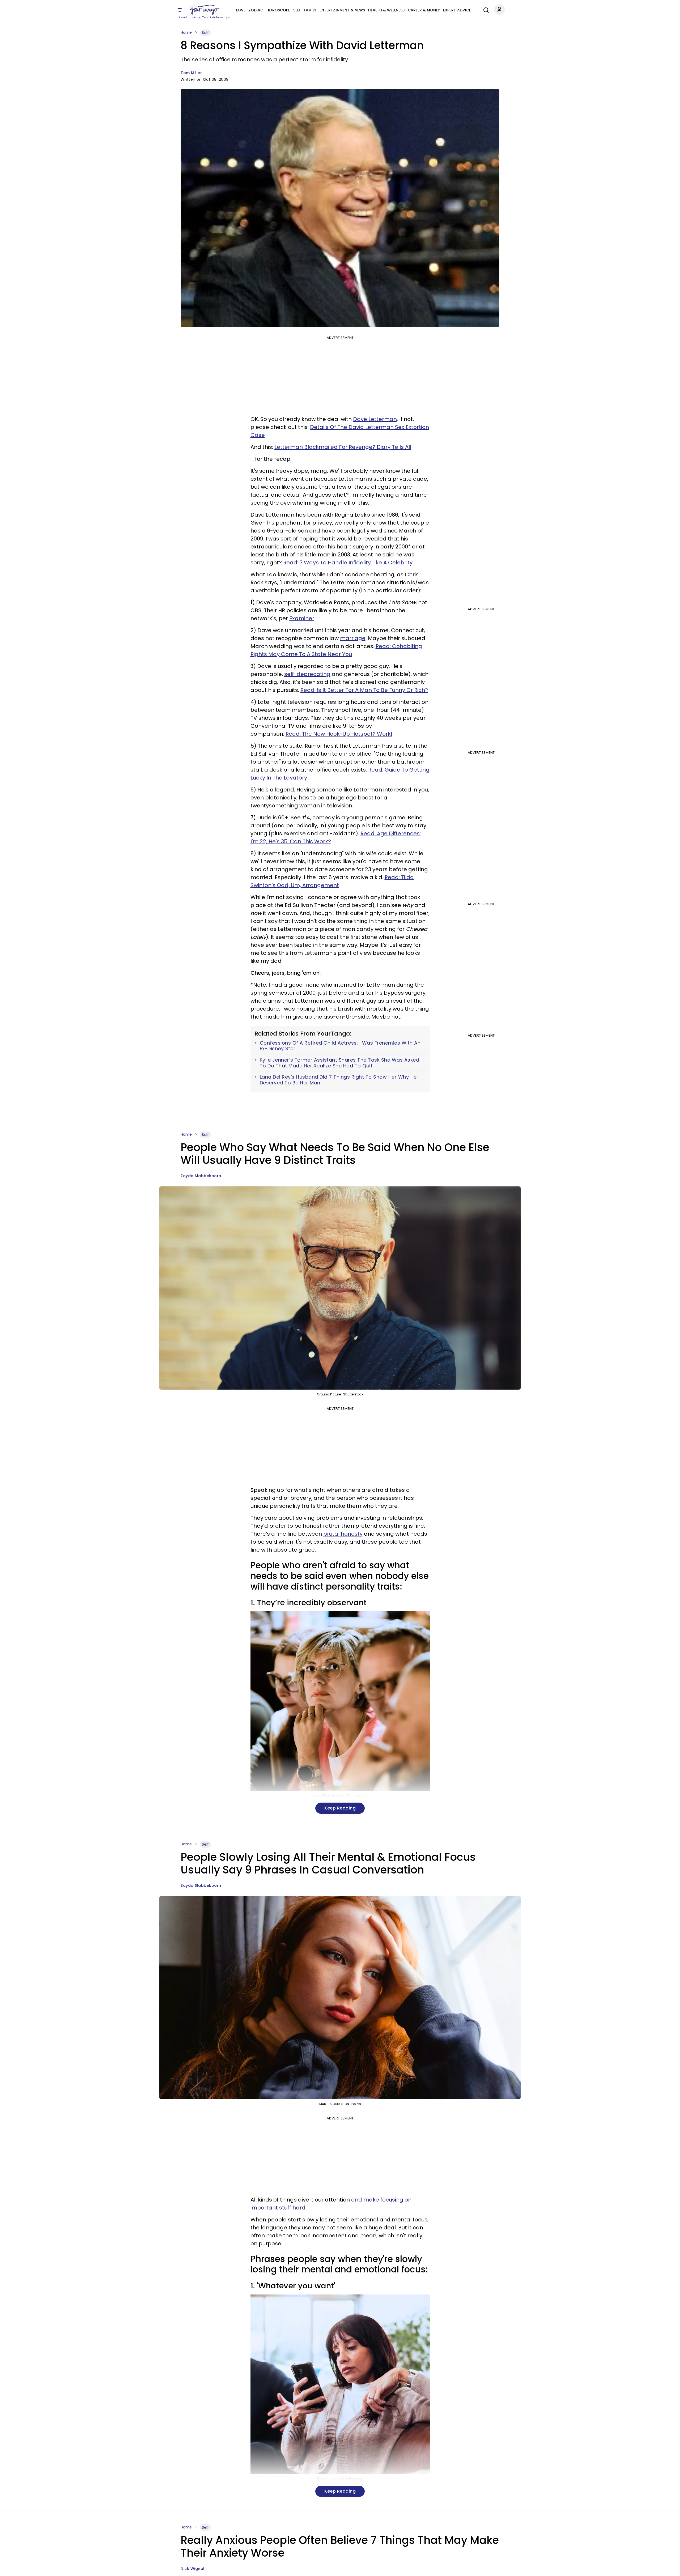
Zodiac (256, 10)
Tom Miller (191, 73)
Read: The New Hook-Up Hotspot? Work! (339, 734)
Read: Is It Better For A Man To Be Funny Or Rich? (364, 690)
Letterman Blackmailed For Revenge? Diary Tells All (343, 447)
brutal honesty (343, 1534)
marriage (353, 638)
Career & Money (424, 10)
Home (186, 32)
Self (297, 10)
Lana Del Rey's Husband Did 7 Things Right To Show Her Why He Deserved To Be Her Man (338, 1080)
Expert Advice (457, 10)
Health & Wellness (386, 10)
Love (241, 10)
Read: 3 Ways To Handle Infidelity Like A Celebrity (348, 563)
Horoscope (278, 10)
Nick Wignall (193, 2569)
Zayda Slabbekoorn (201, 1176)
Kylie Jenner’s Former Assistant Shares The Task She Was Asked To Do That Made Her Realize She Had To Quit (340, 1063)
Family (310, 10)
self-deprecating (307, 674)
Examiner (302, 618)
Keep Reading (340, 1808)
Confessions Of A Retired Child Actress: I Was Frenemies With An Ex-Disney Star (340, 1046)
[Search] (485, 9)
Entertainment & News (342, 10)
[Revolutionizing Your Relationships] (205, 10)
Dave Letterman (375, 419)
